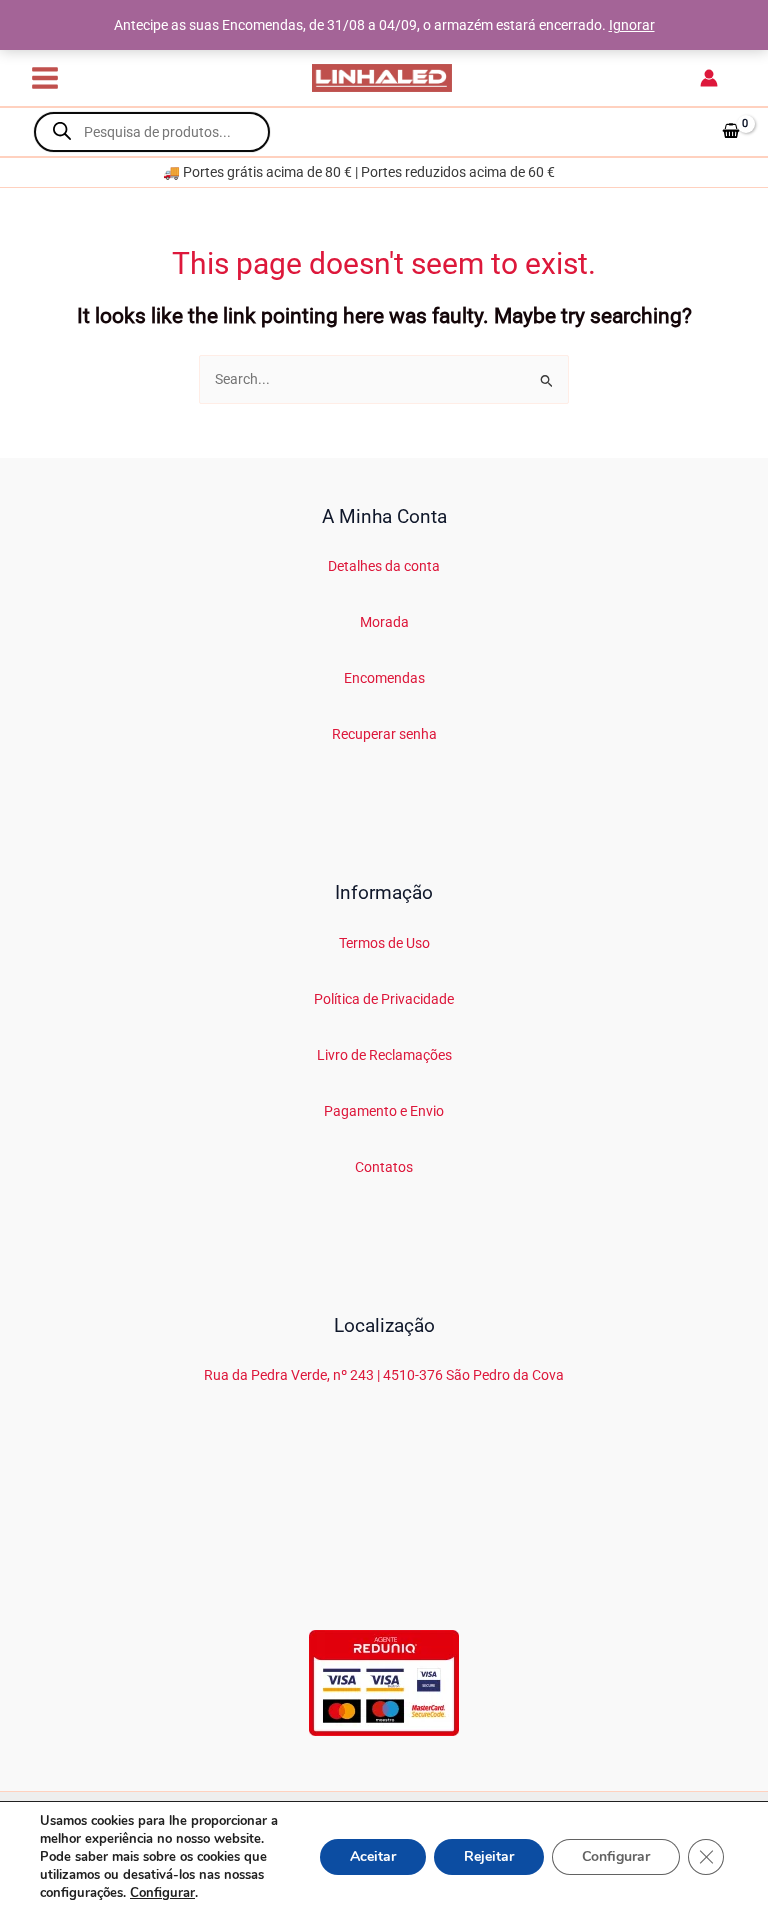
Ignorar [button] (632, 25)
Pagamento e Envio (384, 1111)
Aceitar (373, 1856)
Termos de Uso (384, 943)
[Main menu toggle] (44, 77)
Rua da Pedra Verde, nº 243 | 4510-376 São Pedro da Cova (384, 1375)
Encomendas (384, 678)
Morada (384, 622)
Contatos (384, 1167)
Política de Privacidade (384, 999)
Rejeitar (489, 1856)
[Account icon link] (709, 78)
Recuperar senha (384, 734)
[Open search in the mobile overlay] (152, 132)
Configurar (162, 1893)
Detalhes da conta (384, 566)
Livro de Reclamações (384, 1055)
